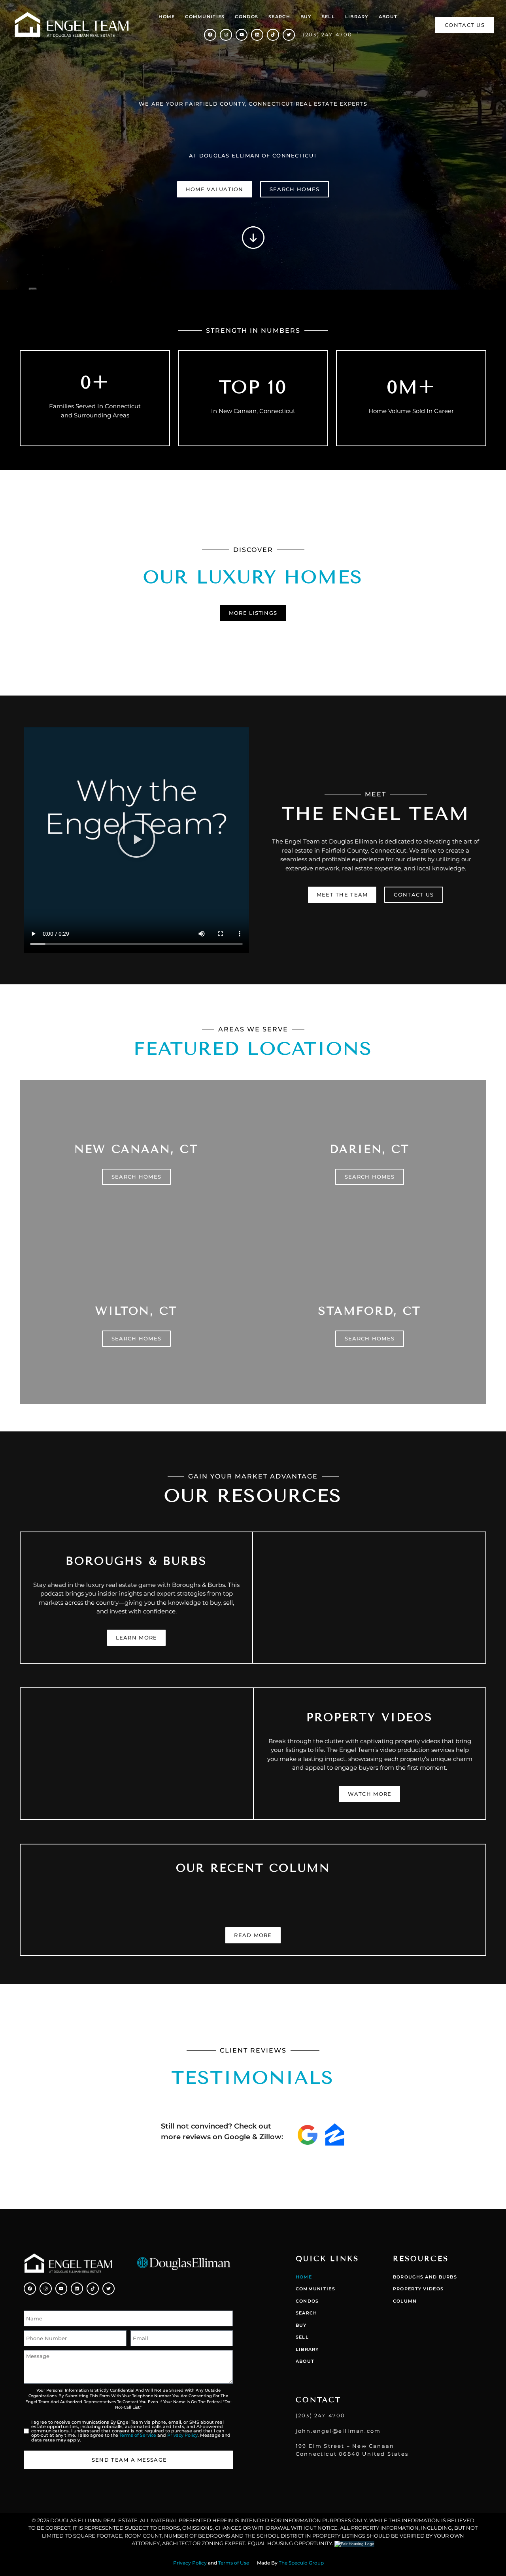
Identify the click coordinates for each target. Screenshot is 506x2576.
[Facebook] (210, 35)
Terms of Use (234, 2563)
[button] (136, 840)
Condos (246, 17)
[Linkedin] (257, 35)
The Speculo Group (301, 2563)
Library (357, 17)
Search (279, 17)
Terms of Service (138, 2435)
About (388, 17)
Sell (328, 17)
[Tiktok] (273, 35)
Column (405, 2301)
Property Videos (418, 2289)
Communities (205, 17)
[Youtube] (242, 35)
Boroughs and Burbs (425, 2277)
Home (167, 17)
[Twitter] (289, 35)
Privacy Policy (182, 2435)
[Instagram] (226, 35)
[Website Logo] (72, 25)
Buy (306, 17)
